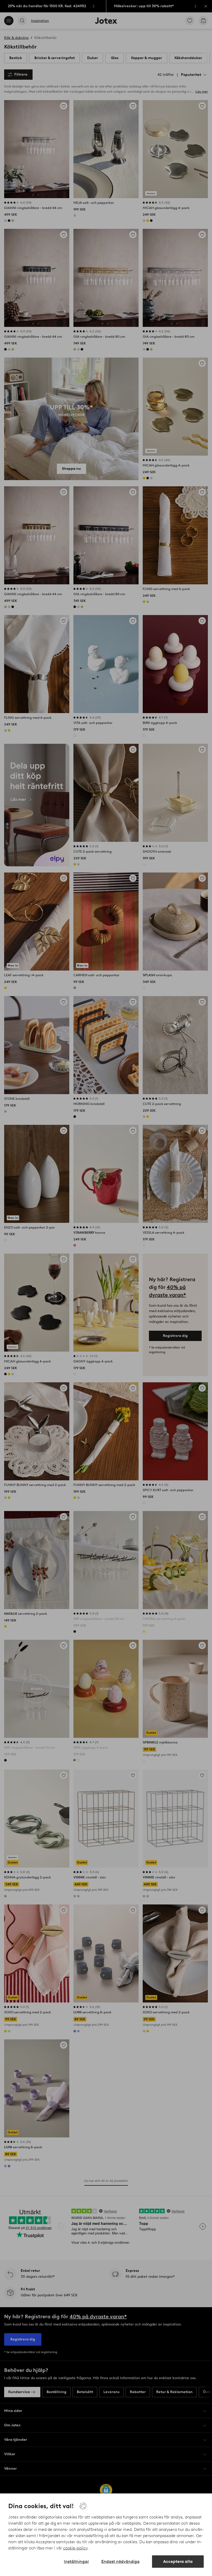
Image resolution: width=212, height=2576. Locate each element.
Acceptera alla (178, 2561)
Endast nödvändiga (120, 2561)
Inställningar (76, 2561)
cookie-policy (75, 2548)
